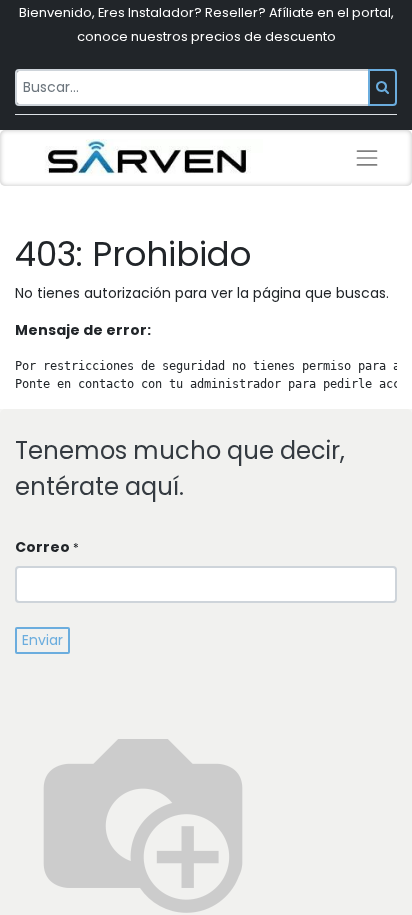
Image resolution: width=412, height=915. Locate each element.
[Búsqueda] (382, 87)
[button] (42, 640)
